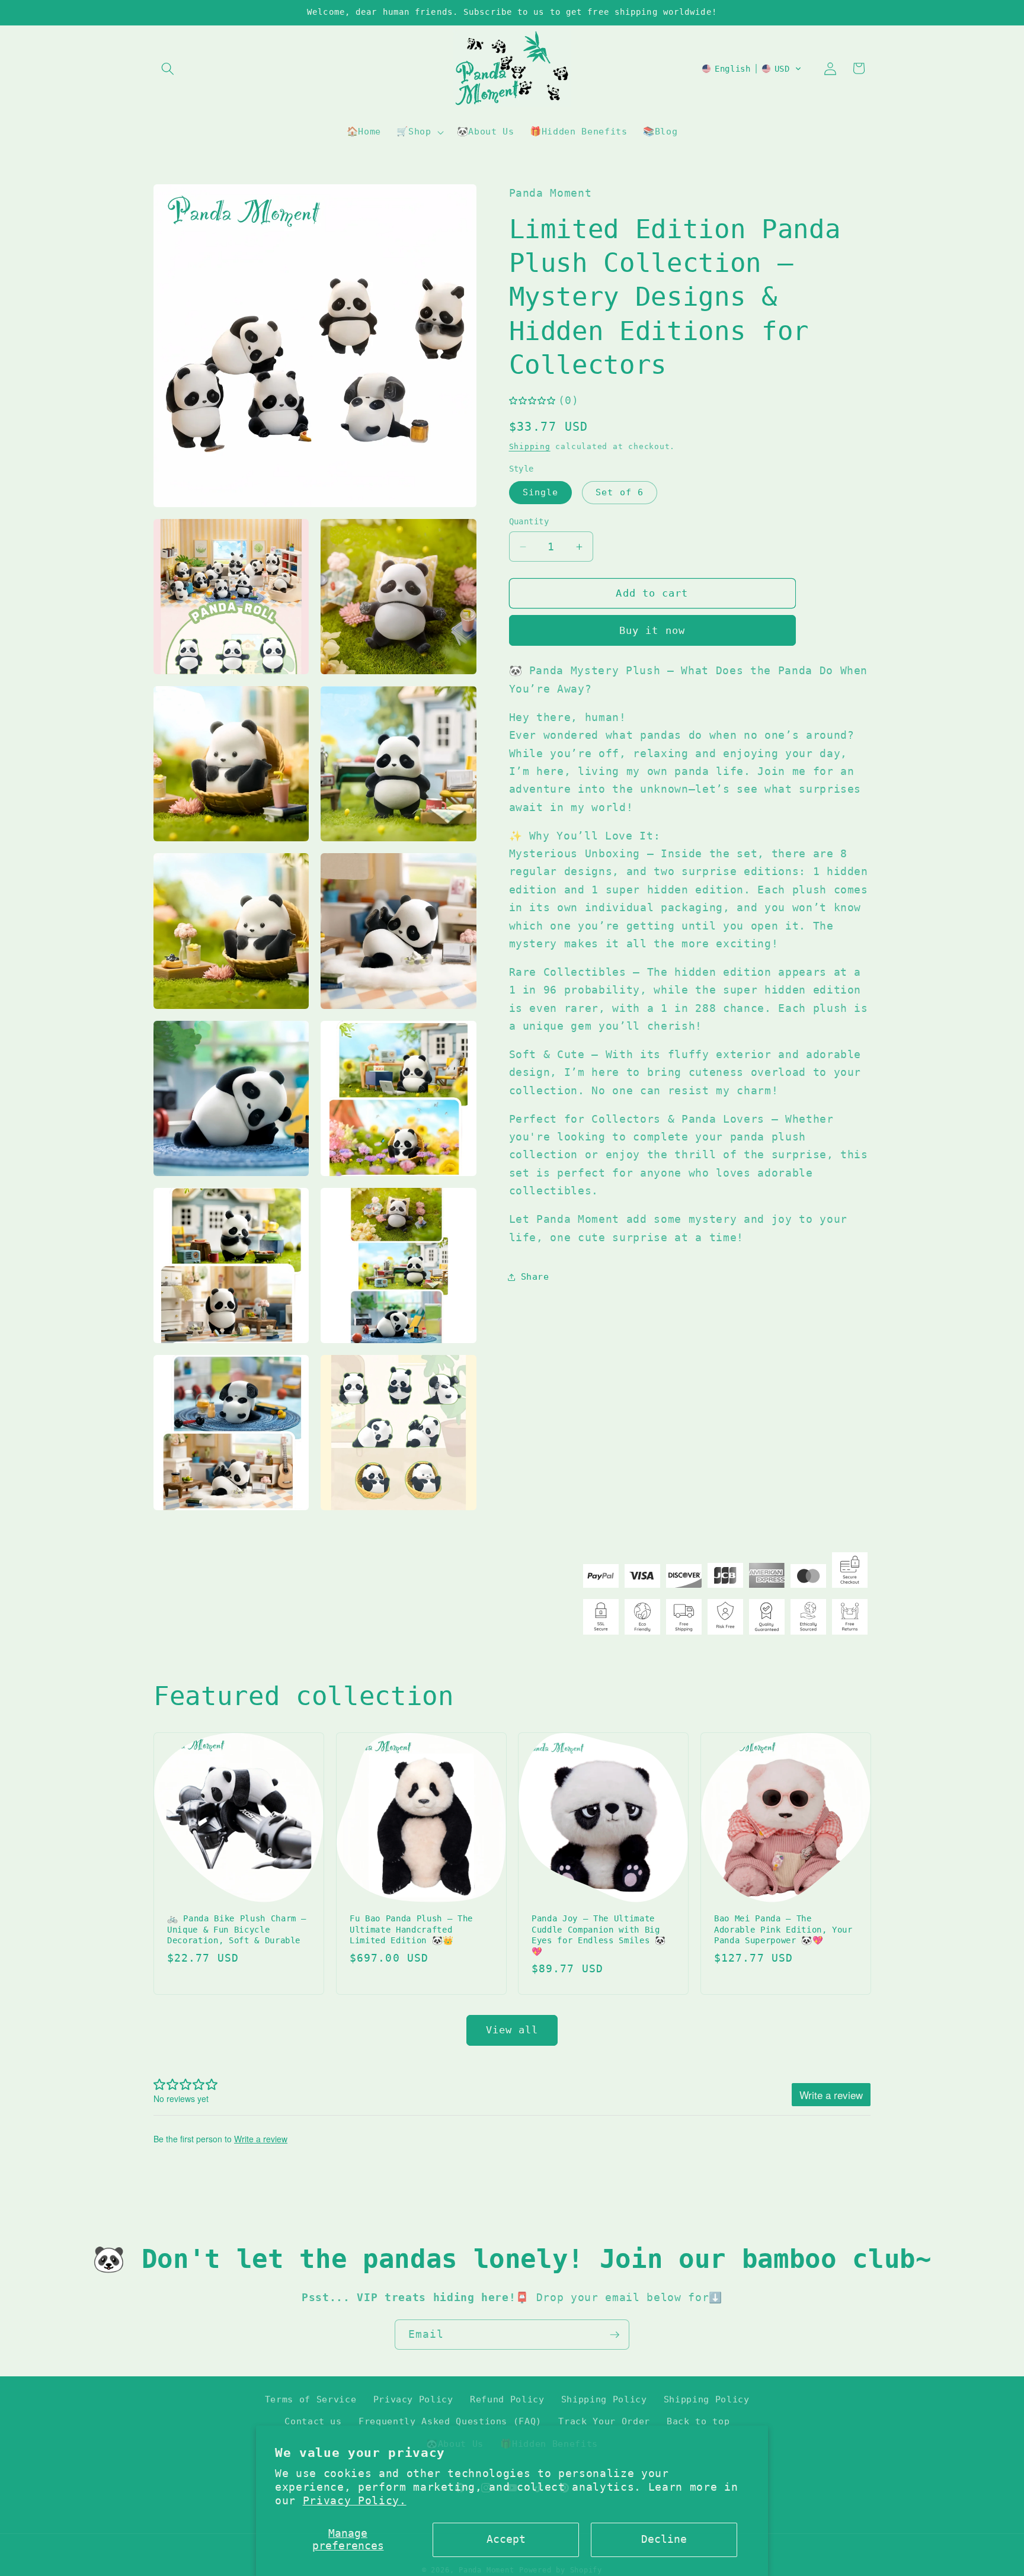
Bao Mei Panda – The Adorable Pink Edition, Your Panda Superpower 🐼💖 (783, 1930)
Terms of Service (311, 2399)
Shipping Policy (604, 2399)
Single (541, 492)
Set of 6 (620, 492)
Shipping (530, 446)
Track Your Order (604, 2421)
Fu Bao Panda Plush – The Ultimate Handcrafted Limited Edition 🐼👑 (411, 1930)
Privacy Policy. (355, 2501)
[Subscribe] (615, 2335)
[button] (168, 68)
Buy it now (652, 631)
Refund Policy (507, 2399)
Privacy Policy (413, 2399)
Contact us (313, 2421)
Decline (664, 2539)
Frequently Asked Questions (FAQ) (450, 2421)
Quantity (529, 521)
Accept (506, 2539)
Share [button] (535, 1277)
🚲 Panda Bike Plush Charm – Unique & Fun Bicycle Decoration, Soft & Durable (237, 1930)
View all (512, 2030)
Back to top (698, 2421)
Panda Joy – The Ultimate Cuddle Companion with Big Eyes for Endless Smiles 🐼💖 (599, 1936)
